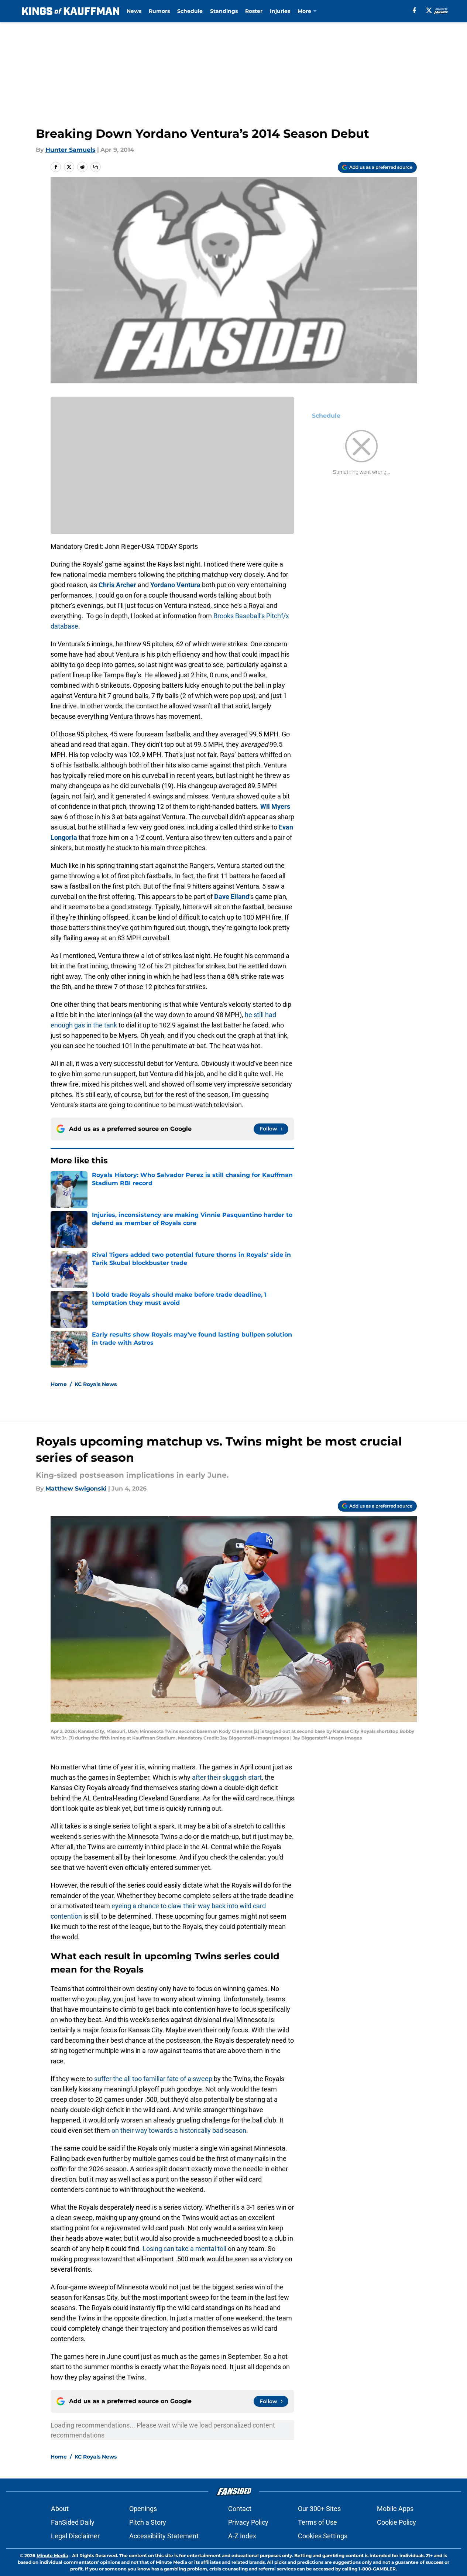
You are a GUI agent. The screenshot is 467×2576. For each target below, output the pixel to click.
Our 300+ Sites (319, 2509)
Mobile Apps (395, 2509)
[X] (429, 10)
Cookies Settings (323, 2536)
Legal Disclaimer (75, 2536)
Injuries (280, 11)
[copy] (96, 167)
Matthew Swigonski (76, 1489)
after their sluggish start (227, 1777)
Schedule (190, 11)
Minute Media (52, 2556)
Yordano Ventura (175, 585)
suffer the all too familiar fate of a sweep (153, 2079)
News (134, 11)
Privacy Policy (248, 2522)
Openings (143, 2509)
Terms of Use (317, 2522)
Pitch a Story (148, 2522)
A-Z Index (242, 2536)
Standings (224, 11)
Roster (254, 11)
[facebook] (414, 10)
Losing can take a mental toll (184, 2249)
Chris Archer (117, 585)
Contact (240, 2509)
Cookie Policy (396, 2522)
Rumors (159, 11)
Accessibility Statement (164, 2536)
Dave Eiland (232, 897)
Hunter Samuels (71, 150)
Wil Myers (275, 806)
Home (59, 1384)
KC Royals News (96, 1384)
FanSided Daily (73, 2522)
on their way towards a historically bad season (179, 2130)
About (60, 2509)
